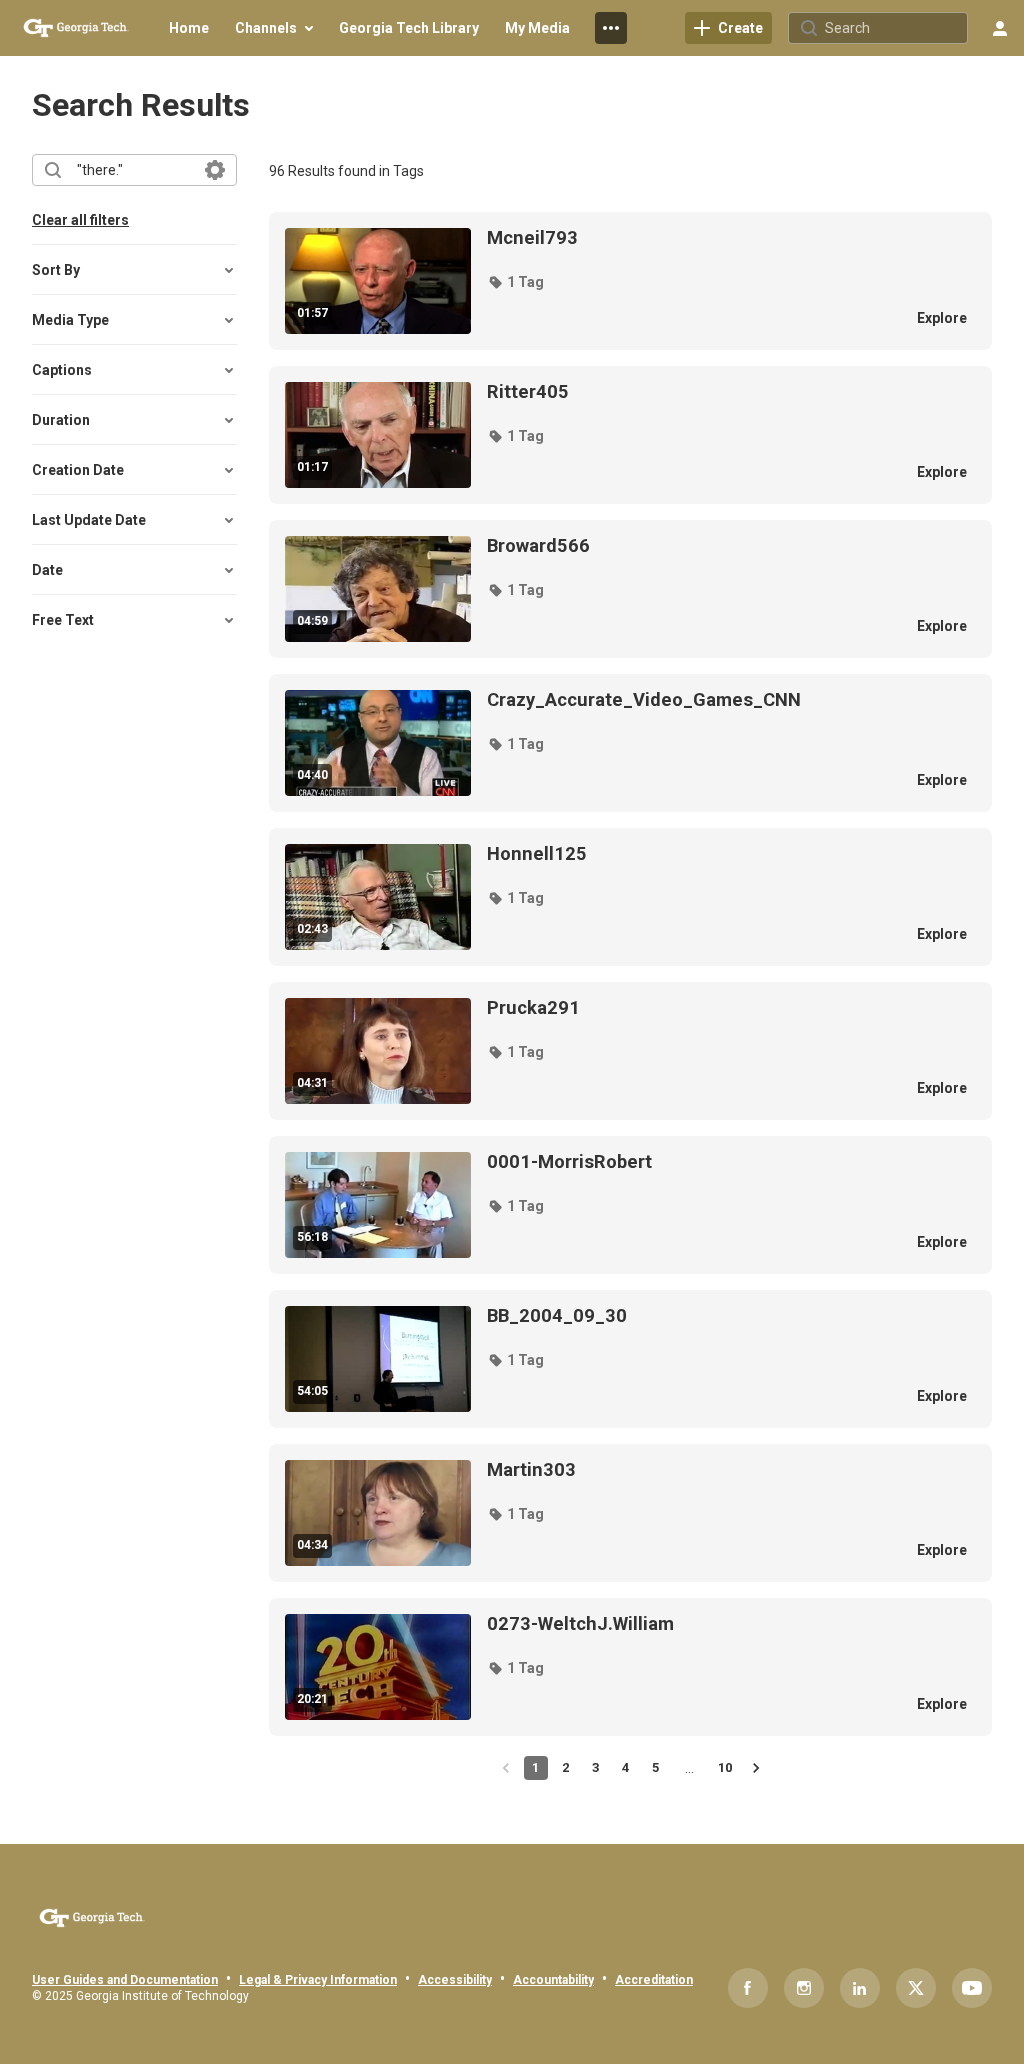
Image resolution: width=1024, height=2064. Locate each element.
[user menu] (1000, 28)
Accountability (553, 1980)
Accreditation (654, 1980)
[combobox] (133, 170)
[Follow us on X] (916, 1988)
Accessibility (455, 1980)
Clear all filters (80, 220)
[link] (728, 28)
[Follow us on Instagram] (804, 1988)
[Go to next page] (756, 1768)
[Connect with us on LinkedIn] (860, 1988)
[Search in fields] (215, 170)
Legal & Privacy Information (318, 1980)
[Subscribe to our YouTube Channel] (972, 1988)
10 (725, 1767)
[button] (515, 282)
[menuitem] (189, 28)
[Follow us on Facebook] (748, 1988)
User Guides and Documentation (125, 1980)
